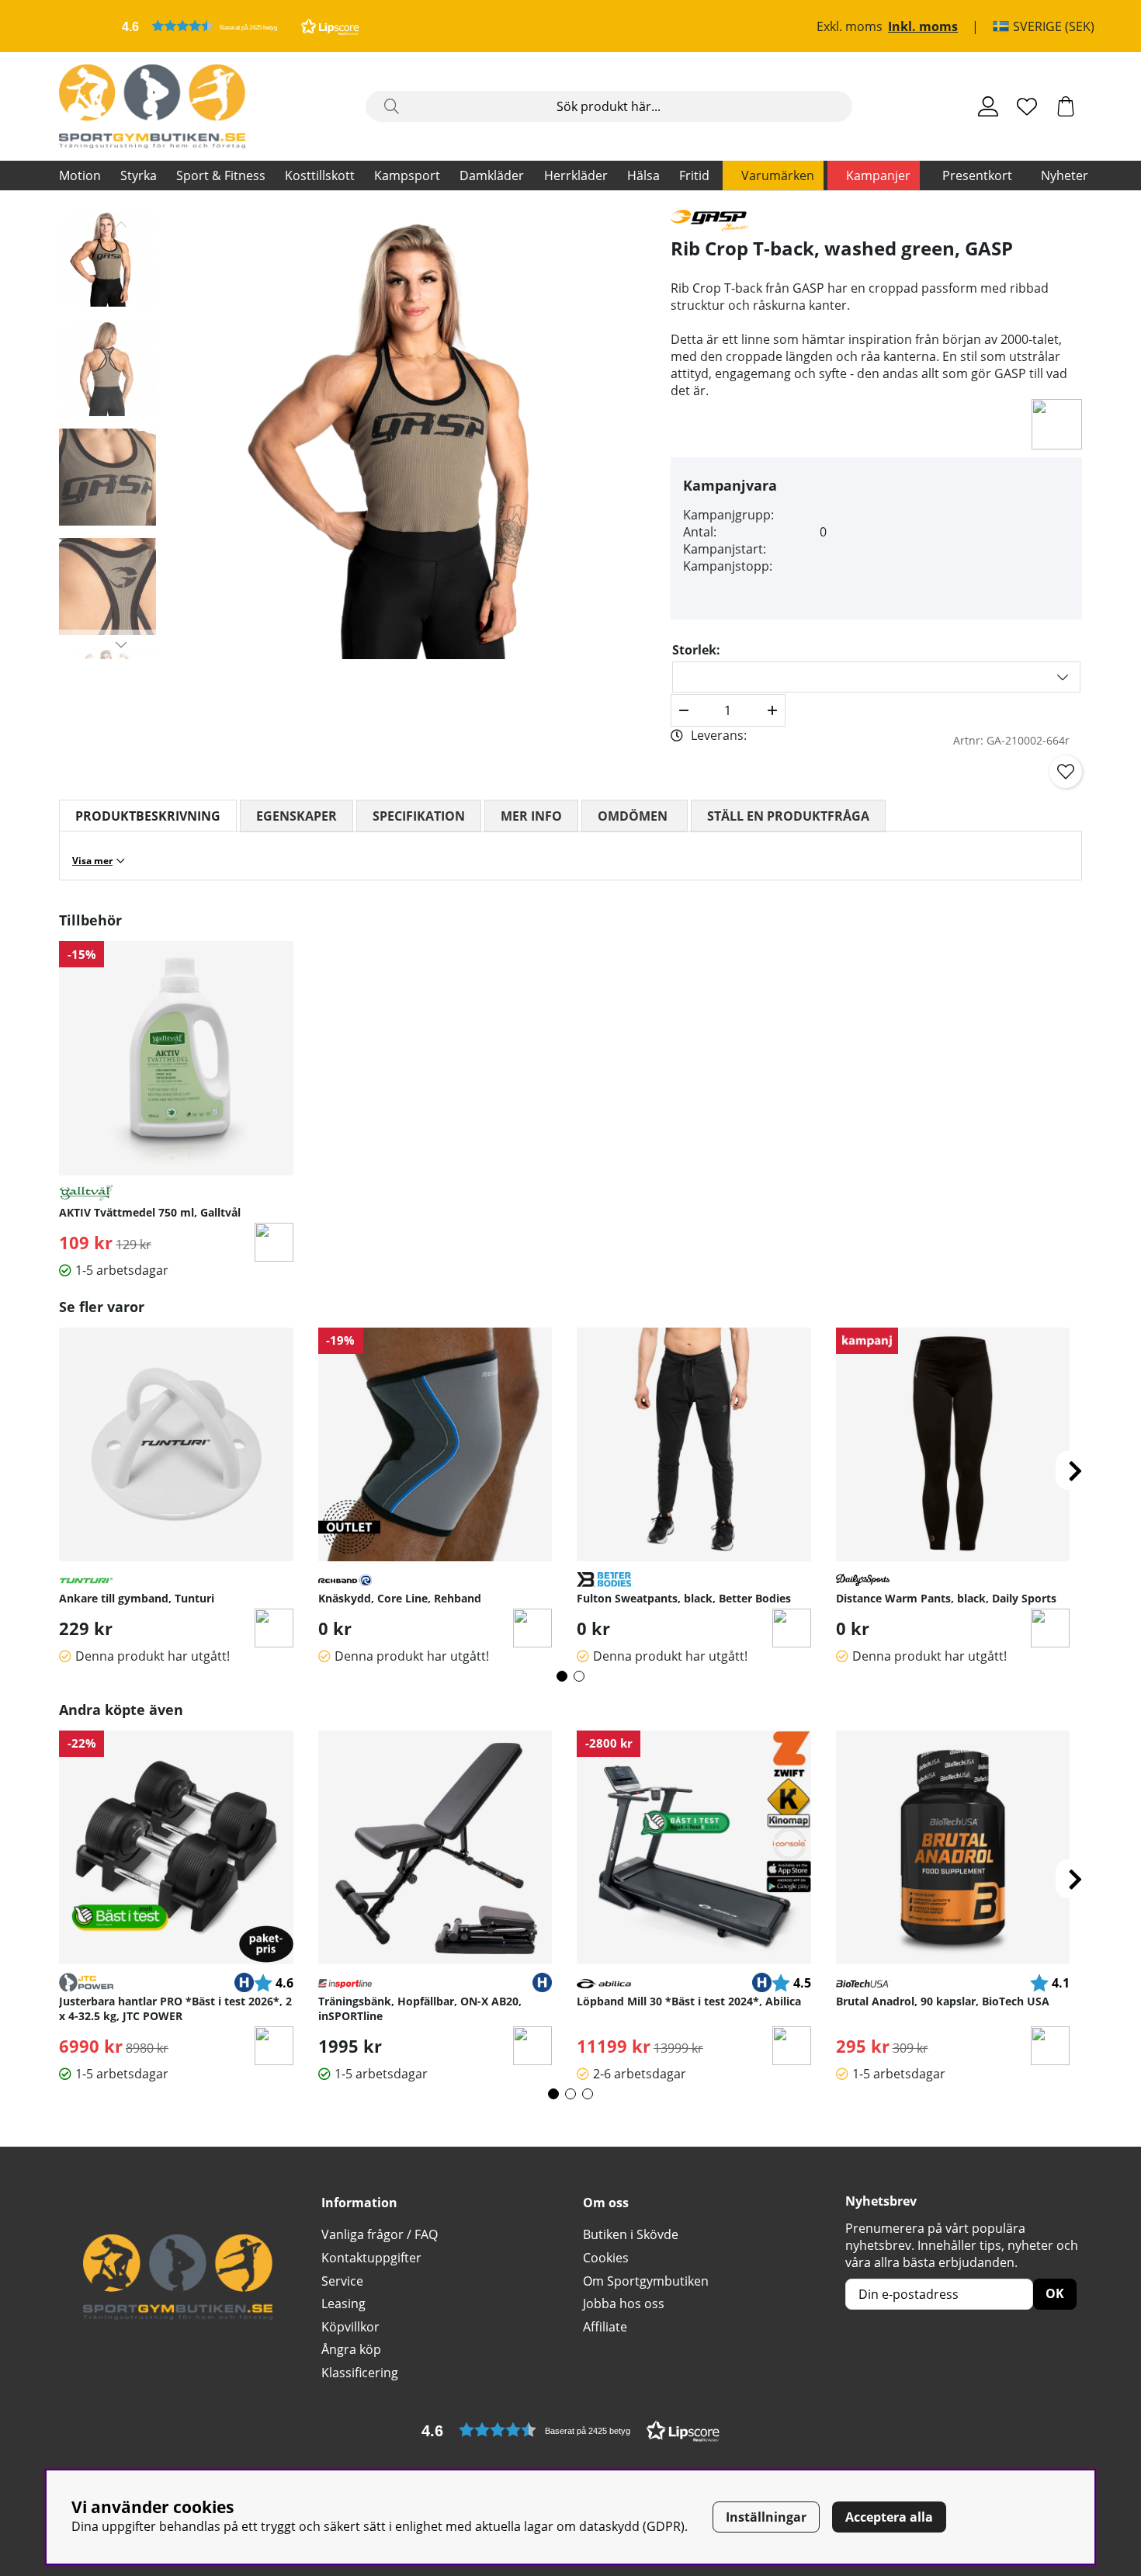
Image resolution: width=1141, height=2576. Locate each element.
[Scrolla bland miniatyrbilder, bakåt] (121, 224)
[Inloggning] (988, 106)
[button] (241, 26)
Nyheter (1065, 175)
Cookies (606, 2258)
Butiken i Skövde (631, 2234)
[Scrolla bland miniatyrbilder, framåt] (121, 644)
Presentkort (977, 175)
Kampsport (407, 175)
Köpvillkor (350, 2327)
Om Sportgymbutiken (646, 2281)
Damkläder (492, 175)
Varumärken (778, 175)
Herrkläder (576, 175)
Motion (80, 175)
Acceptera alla (889, 2517)
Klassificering (360, 2373)
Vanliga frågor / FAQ (380, 2234)
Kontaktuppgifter (371, 2258)
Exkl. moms (850, 26)
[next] (1075, 1470)
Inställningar (766, 2517)
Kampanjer (878, 175)
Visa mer (92, 861)
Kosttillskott (320, 175)
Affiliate (605, 2327)
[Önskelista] (1027, 106)
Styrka (139, 175)
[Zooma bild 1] (421, 434)
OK (1055, 2293)
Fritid (694, 175)
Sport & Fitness (221, 175)
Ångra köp (351, 2349)
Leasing (343, 2303)
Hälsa (643, 175)
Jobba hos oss (624, 2303)
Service (342, 2281)
